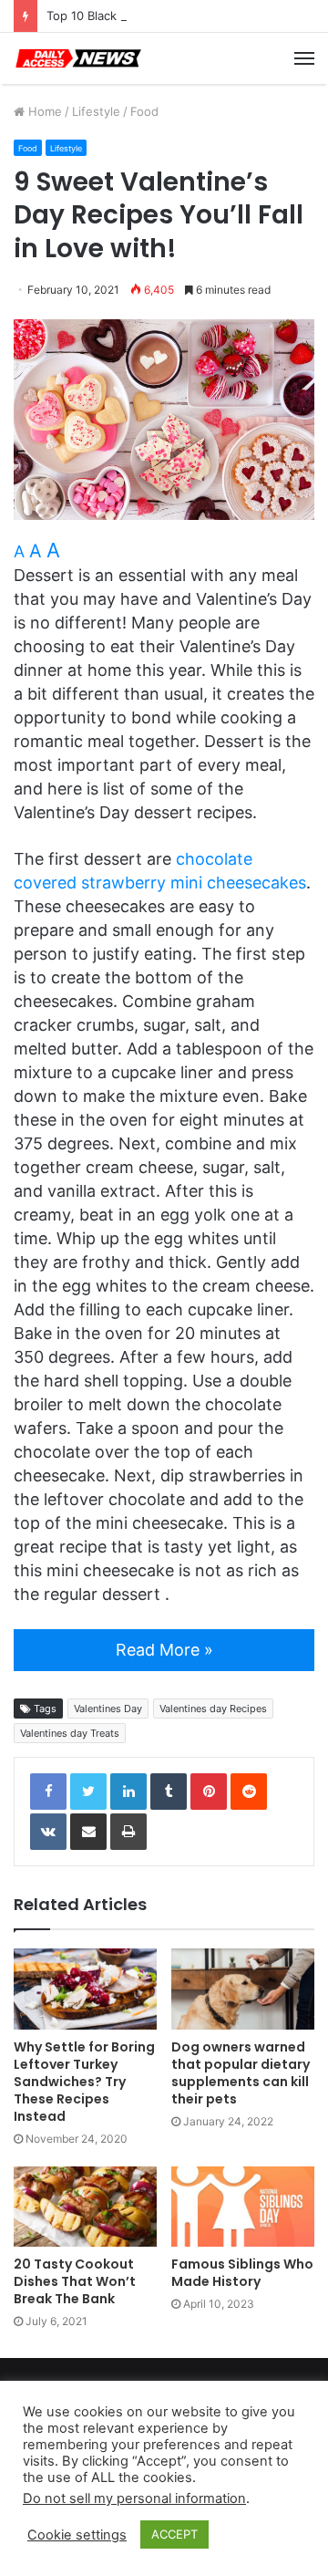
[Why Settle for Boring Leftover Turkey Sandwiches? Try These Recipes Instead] (85, 1989)
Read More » (164, 1650)
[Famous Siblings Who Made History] (243, 2207)
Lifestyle (96, 111)
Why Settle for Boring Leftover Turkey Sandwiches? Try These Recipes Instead (84, 2082)
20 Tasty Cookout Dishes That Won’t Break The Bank (75, 2281)
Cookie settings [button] (77, 2535)
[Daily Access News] (77, 58)
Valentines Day (108, 1709)
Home (43, 111)
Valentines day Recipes (213, 1709)
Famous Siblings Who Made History (242, 2273)
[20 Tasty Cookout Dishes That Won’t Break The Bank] (85, 2207)
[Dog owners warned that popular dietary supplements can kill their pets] (243, 1989)
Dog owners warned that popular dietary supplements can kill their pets (241, 2073)
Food (144, 111)
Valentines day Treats (70, 1733)
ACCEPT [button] (174, 2534)
